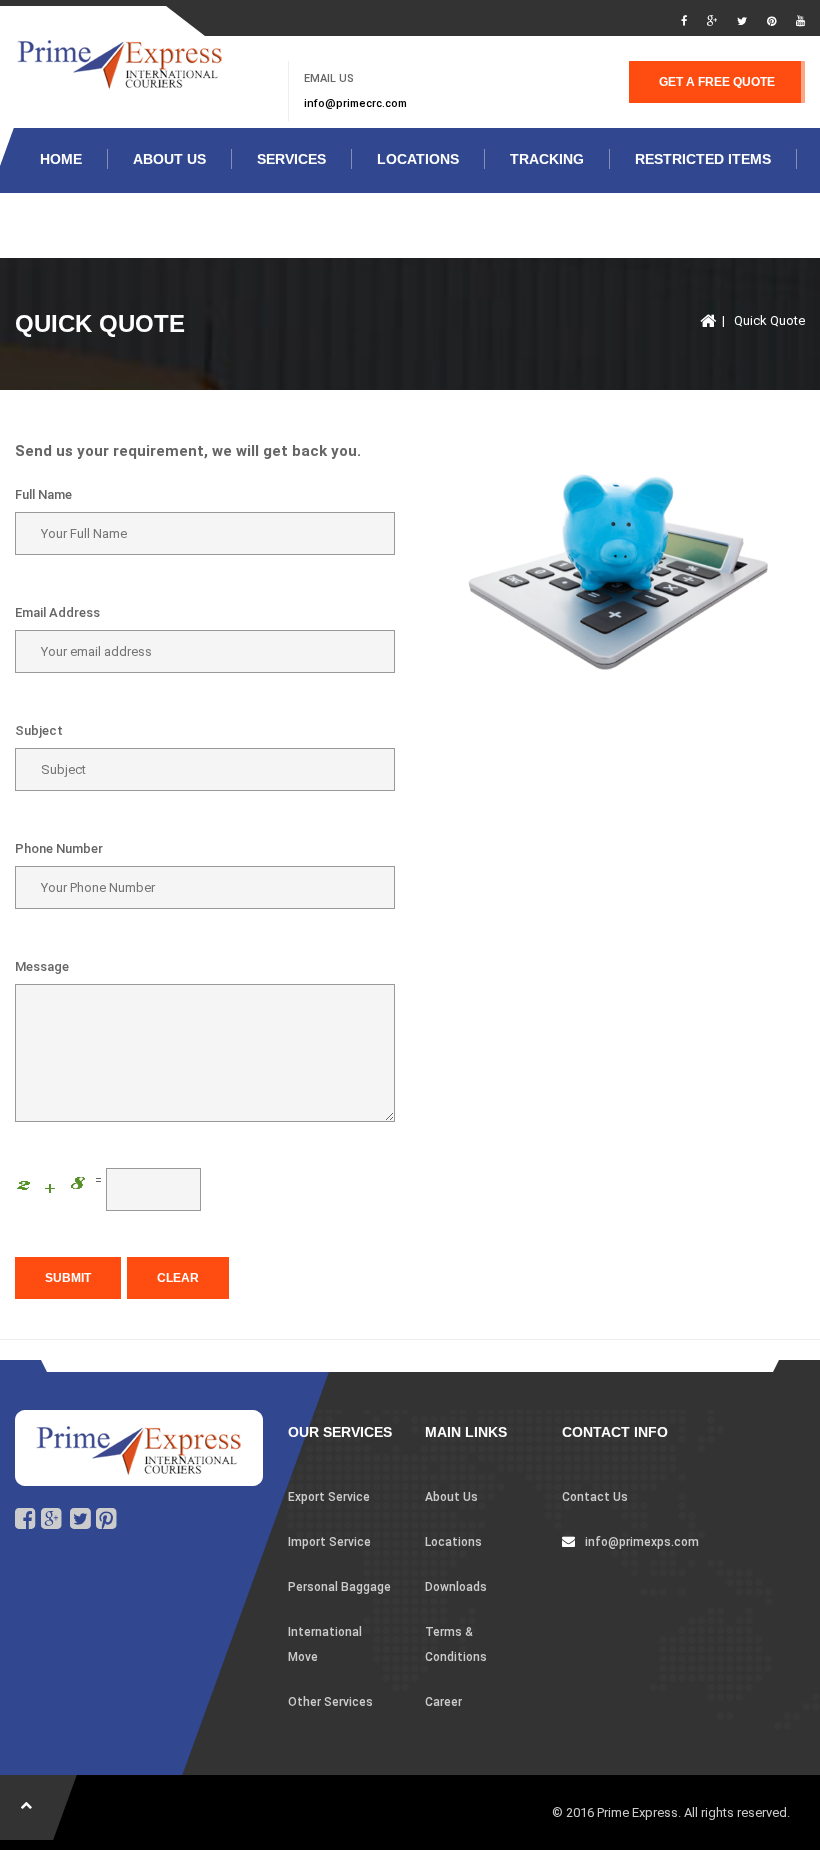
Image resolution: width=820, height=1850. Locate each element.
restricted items (703, 159)
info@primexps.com (642, 1542)
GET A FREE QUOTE (717, 82)
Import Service (329, 1542)
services (291, 159)
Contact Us (595, 1497)
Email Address (57, 612)
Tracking (547, 159)
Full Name (43, 494)
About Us (169, 159)
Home (61, 159)
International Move (325, 1644)
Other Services (330, 1702)
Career (443, 1702)
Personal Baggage (339, 1587)
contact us (85, 224)
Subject (39, 730)
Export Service (329, 1497)
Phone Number (59, 848)
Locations (453, 1542)
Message (42, 966)
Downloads (456, 1587)
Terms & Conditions (456, 1644)
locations (418, 159)
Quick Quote (769, 320)
